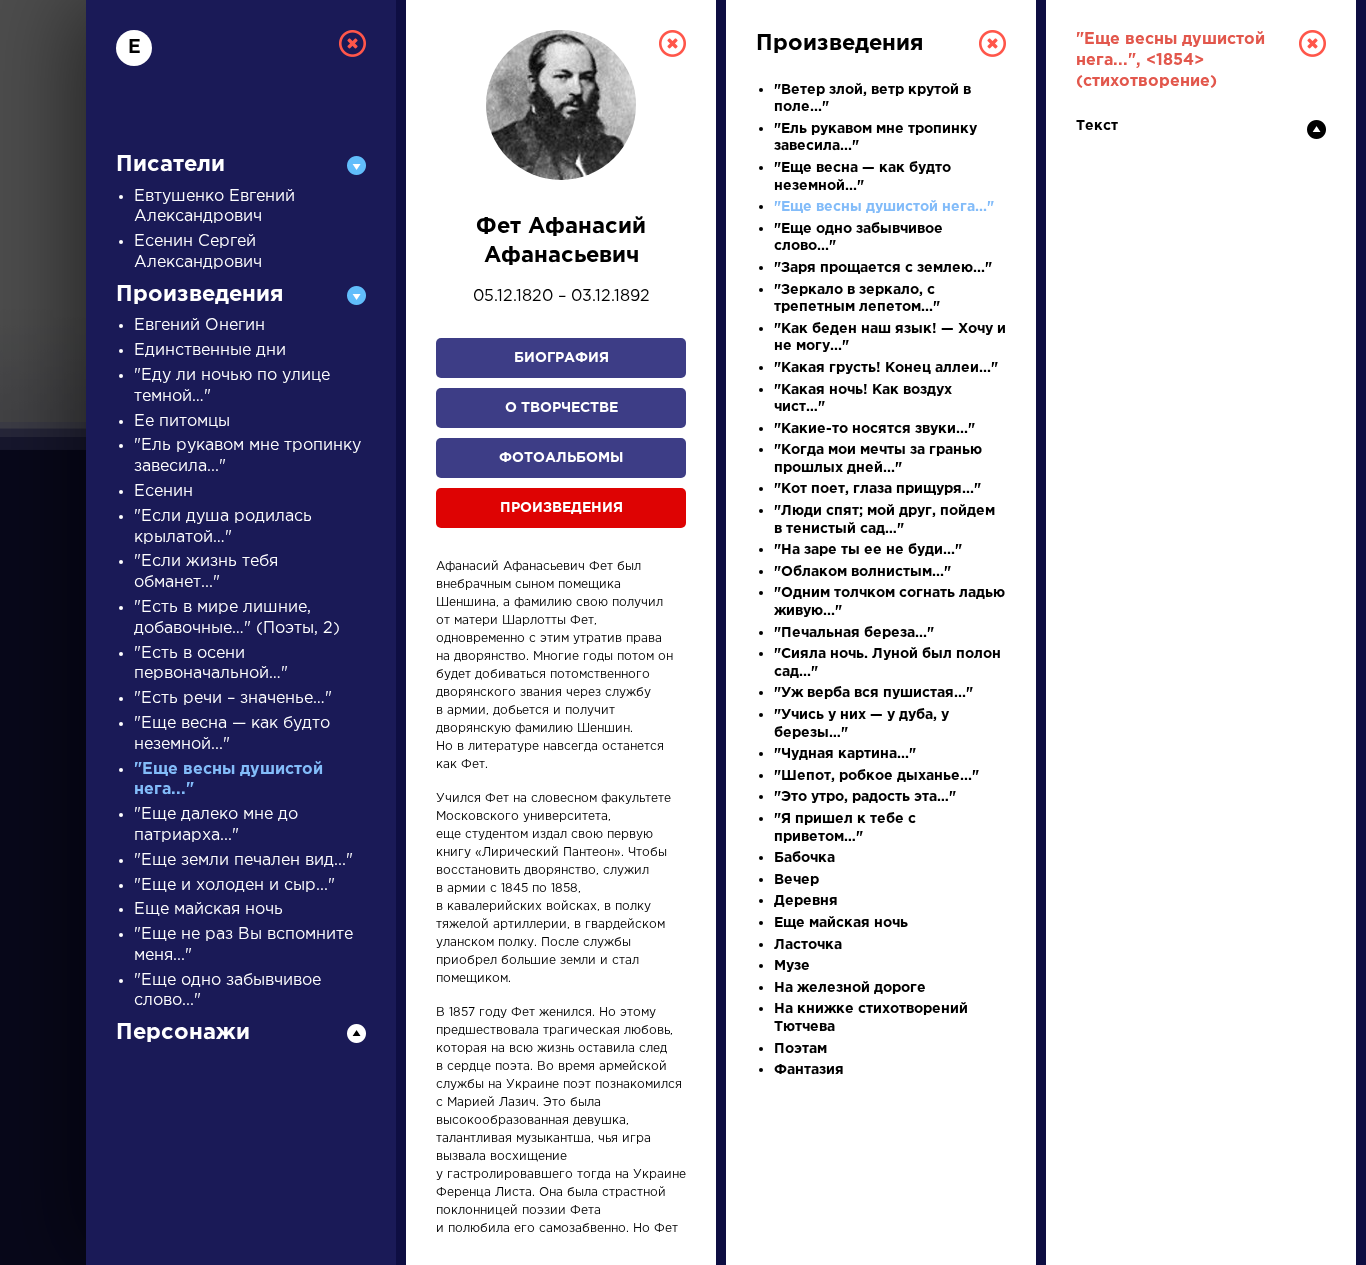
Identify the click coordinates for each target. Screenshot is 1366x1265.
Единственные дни (210, 350)
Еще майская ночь (208, 909)
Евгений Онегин (199, 325)
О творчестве (561, 408)
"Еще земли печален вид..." (243, 860)
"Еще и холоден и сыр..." (234, 885)
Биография (561, 358)
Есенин (163, 491)
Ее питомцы (182, 421)
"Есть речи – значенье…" (233, 698)
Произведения (561, 508)
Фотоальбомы (561, 458)
